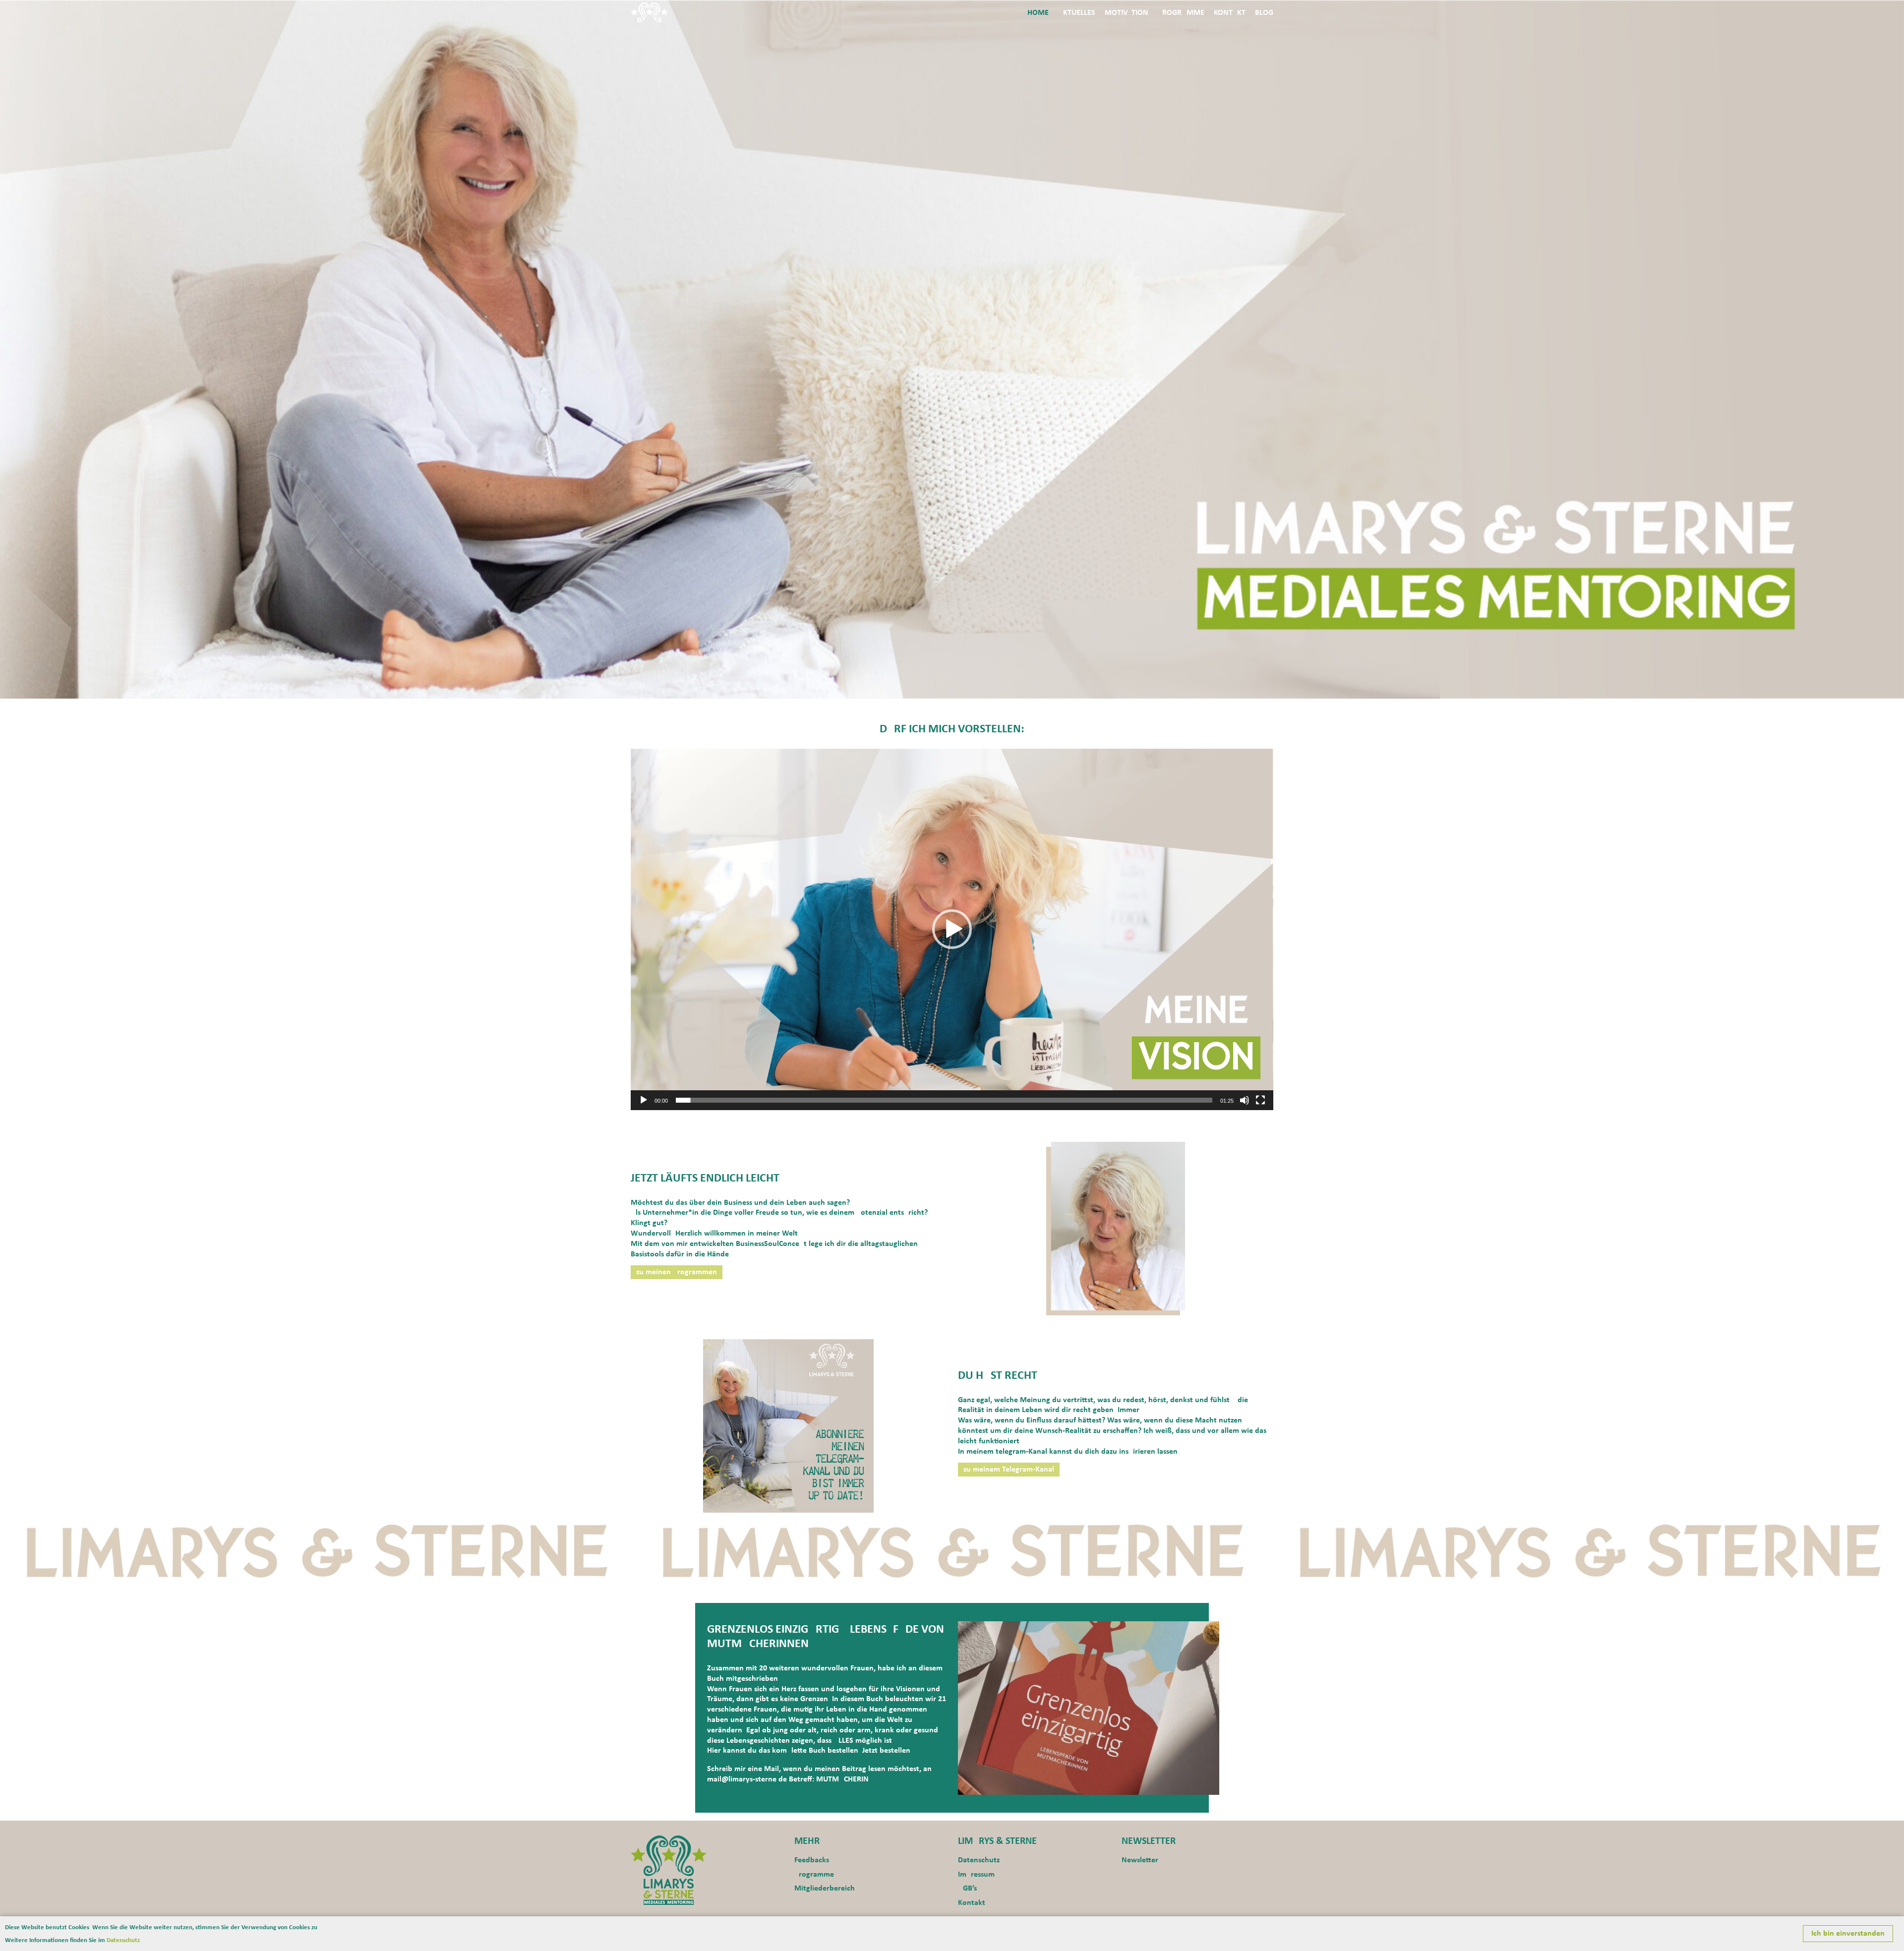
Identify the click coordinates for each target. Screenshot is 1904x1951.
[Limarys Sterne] (669, 1870)
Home (1038, 13)
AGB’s (967, 1889)
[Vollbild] (1260, 1100)
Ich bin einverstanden (1848, 1934)
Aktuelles (1077, 13)
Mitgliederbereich (825, 1889)
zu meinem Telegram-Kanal (1009, 1470)
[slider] (944, 1100)
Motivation (1127, 13)
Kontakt (1230, 13)
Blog (1264, 13)
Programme (1181, 13)
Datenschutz (979, 1860)
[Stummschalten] (1245, 1100)
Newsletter (1140, 1860)
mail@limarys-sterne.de (747, 1779)
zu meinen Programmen (677, 1272)
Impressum (976, 1875)
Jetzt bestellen (886, 1751)
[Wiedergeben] (644, 1100)
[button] (952, 929)
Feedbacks (812, 1860)
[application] (952, 929)
